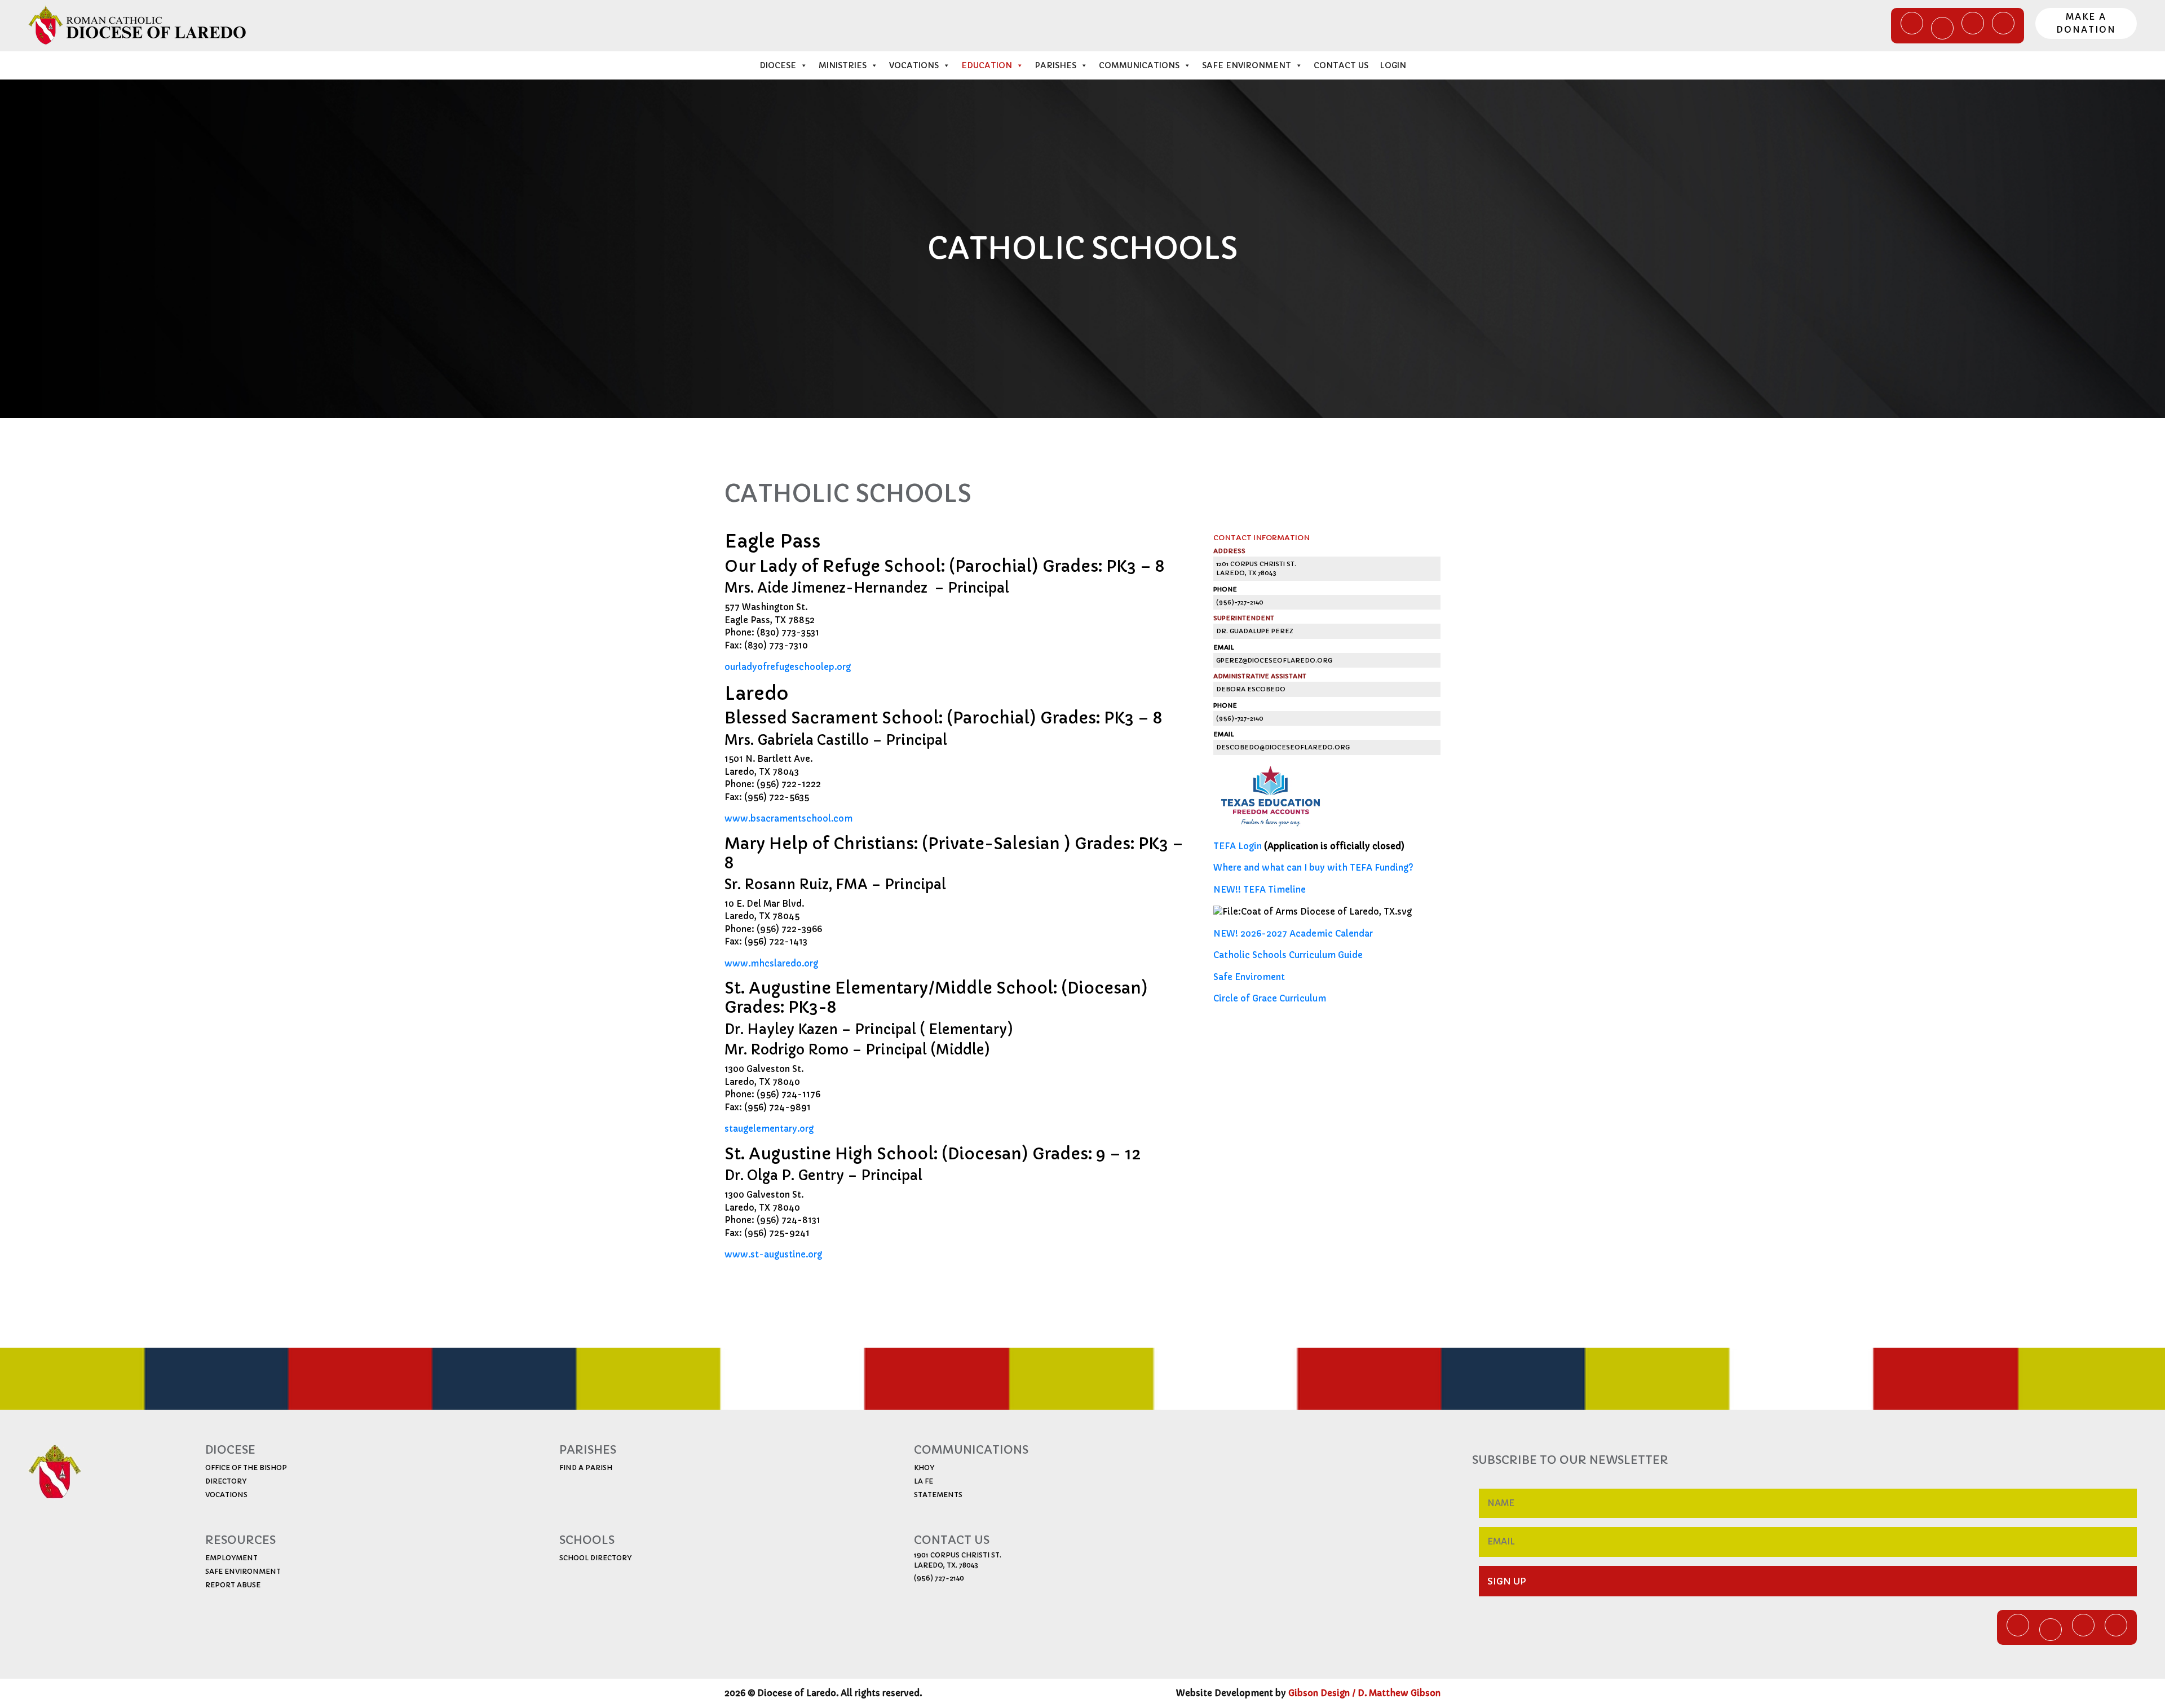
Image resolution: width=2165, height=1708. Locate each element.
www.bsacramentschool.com (788, 818)
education (987, 65)
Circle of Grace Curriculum (1270, 998)
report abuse (233, 1585)
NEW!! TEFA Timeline (1260, 890)
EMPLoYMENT (231, 1558)
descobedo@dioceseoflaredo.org (1283, 747)
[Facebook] (1912, 23)
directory (226, 1481)
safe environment (243, 1571)
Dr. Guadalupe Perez (1254, 631)
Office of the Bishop (246, 1468)
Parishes (1055, 65)
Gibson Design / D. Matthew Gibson (1364, 1693)
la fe (924, 1481)
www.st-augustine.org (773, 1254)
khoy (924, 1468)
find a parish (586, 1468)
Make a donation (2086, 23)
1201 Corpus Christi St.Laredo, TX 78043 (1256, 569)
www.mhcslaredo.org (771, 963)
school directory (595, 1558)
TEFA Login (1238, 846)
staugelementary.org (769, 1129)
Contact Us (1341, 65)
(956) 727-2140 (939, 1578)
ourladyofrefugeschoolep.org (788, 667)
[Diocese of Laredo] (138, 25)
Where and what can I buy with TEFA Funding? (1313, 868)
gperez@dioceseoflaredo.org (1274, 660)
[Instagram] (2003, 23)
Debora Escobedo (1251, 689)
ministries (843, 65)
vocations (226, 1495)
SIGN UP (1507, 1581)
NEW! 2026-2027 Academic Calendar (1293, 934)
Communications (1139, 65)
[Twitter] (1942, 28)
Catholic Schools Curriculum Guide (1288, 955)
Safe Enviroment (1249, 977)
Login (1393, 65)
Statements (938, 1495)
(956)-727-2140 (1240, 602)
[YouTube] (1973, 23)
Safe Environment (1247, 65)
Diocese (778, 65)
